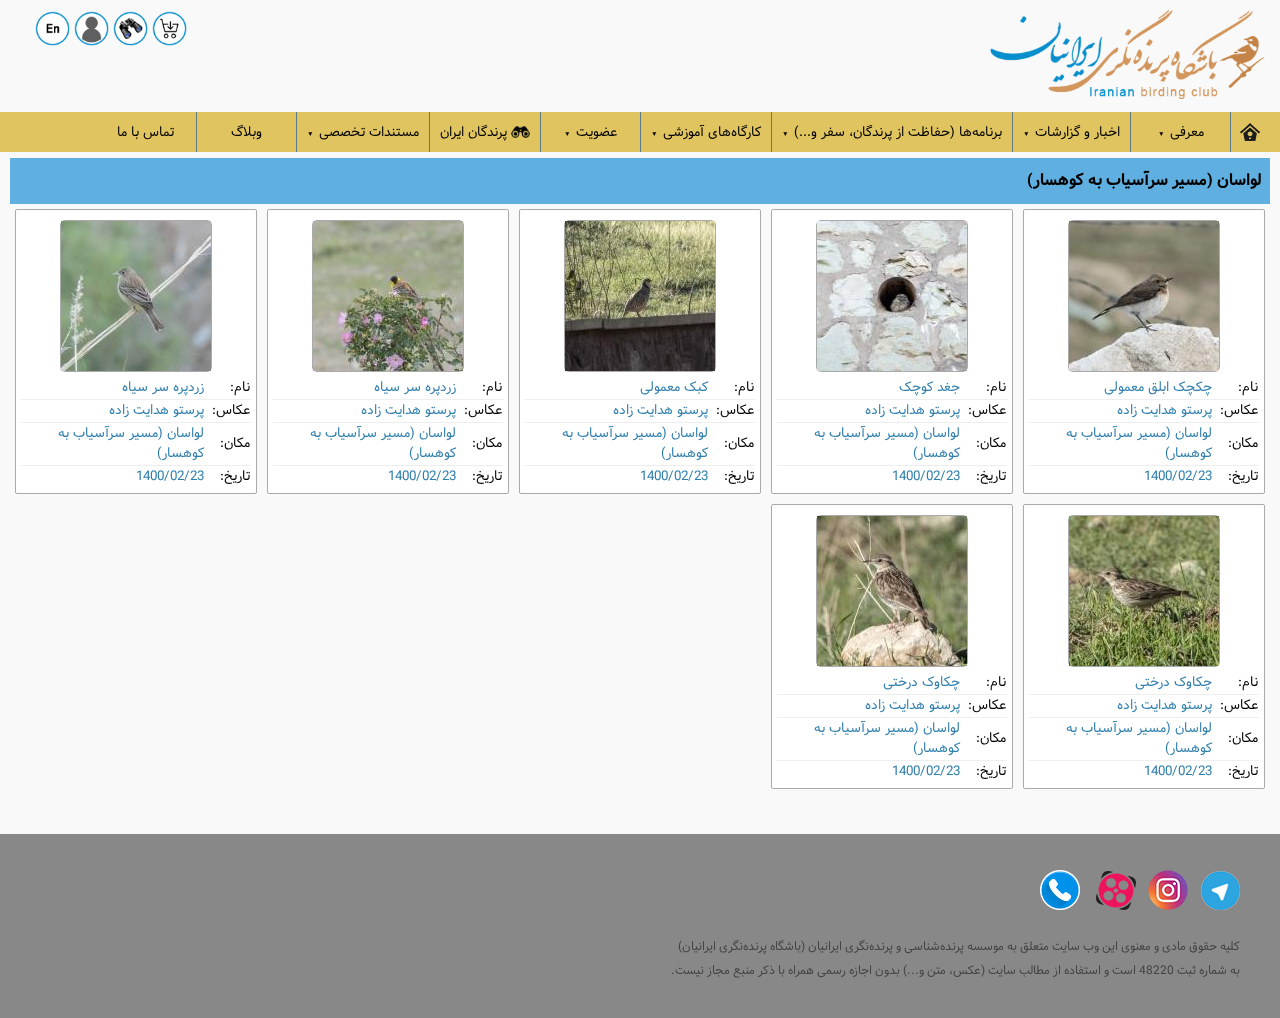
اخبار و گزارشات (1071, 132)
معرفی (1181, 132)
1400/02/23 (1178, 476)
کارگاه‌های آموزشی (706, 132)
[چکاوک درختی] (1144, 591)
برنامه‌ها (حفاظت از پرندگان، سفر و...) (892, 132)
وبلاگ (246, 132)
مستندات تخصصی (363, 132)
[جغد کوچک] (892, 296)
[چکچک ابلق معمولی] (1144, 296)
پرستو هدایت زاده (1164, 410)
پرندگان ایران (473, 132)
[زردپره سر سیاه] (388, 296)
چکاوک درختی (1173, 682)
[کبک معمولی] (640, 296)
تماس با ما (145, 132)
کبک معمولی (674, 387)
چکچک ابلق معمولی (1158, 387)
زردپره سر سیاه (415, 387)
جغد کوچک (929, 387)
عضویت (590, 132)
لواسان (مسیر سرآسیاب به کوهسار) (1139, 443)
